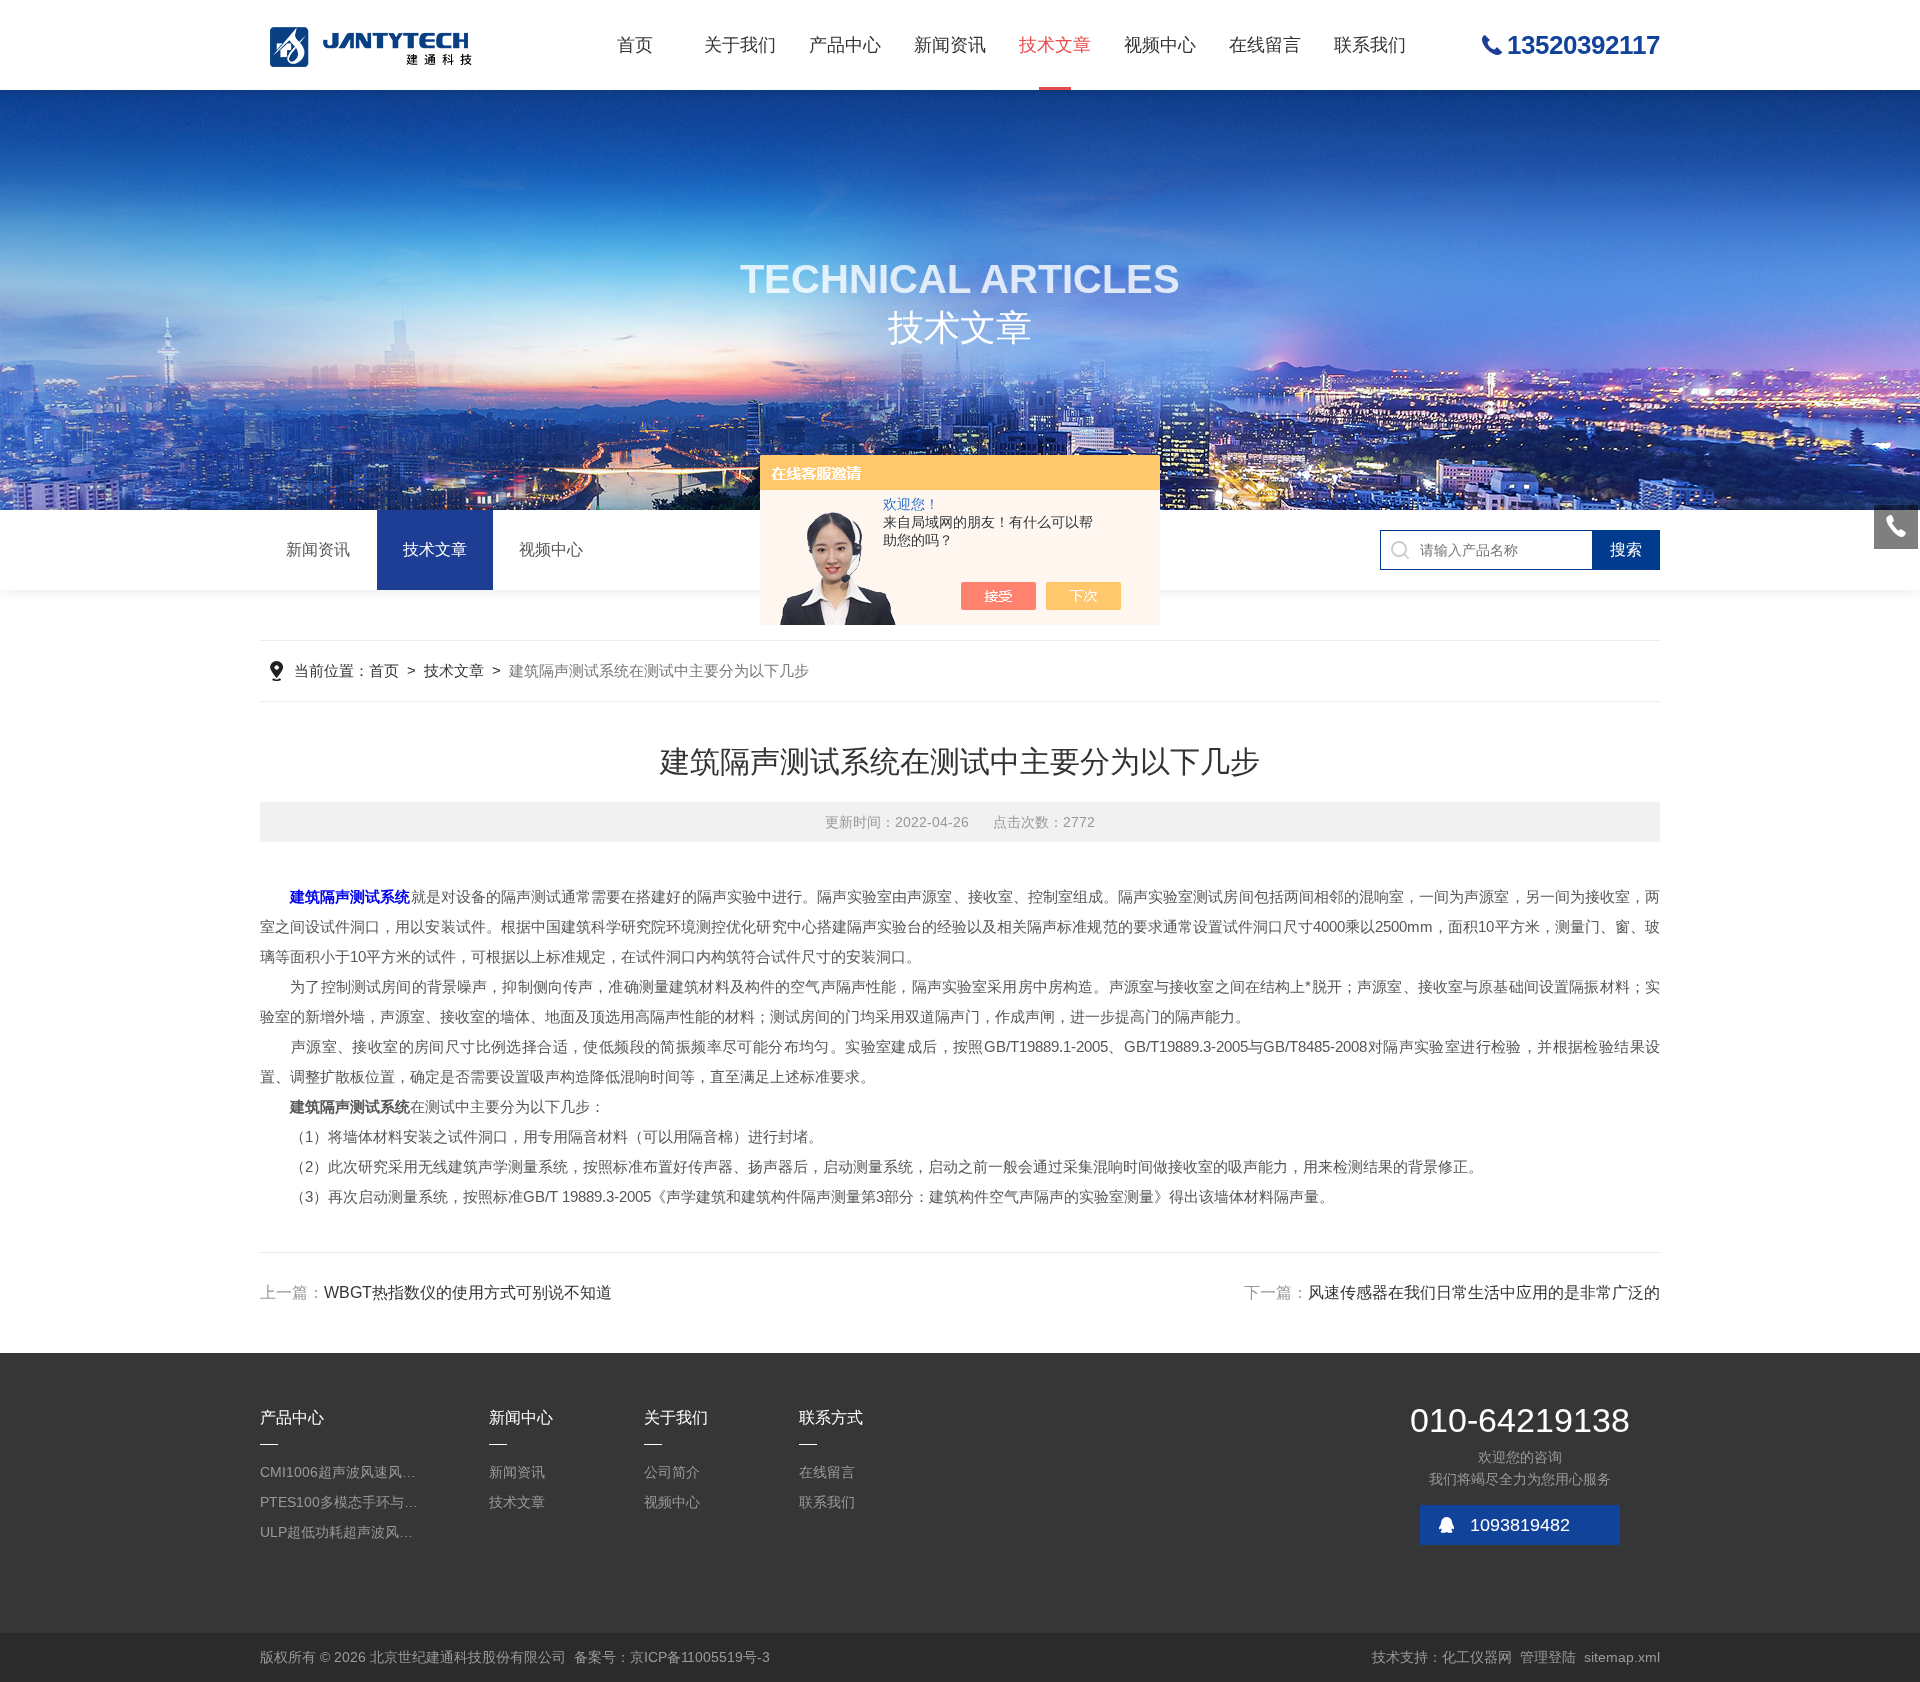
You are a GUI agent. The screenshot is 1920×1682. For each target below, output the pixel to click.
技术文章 (1055, 45)
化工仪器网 (1477, 1657)
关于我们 (740, 45)
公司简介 (672, 1472)
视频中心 (1160, 45)
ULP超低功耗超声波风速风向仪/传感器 (340, 1532)
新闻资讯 (950, 45)
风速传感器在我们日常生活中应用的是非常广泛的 (1484, 1292)
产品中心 (845, 45)
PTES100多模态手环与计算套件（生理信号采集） (340, 1502)
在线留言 (1265, 45)
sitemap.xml (1622, 1657)
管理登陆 (1548, 1657)
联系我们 (1370, 45)
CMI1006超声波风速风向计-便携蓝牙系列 (340, 1472)
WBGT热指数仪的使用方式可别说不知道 (468, 1292)
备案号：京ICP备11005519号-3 (672, 1657)
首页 (635, 45)
